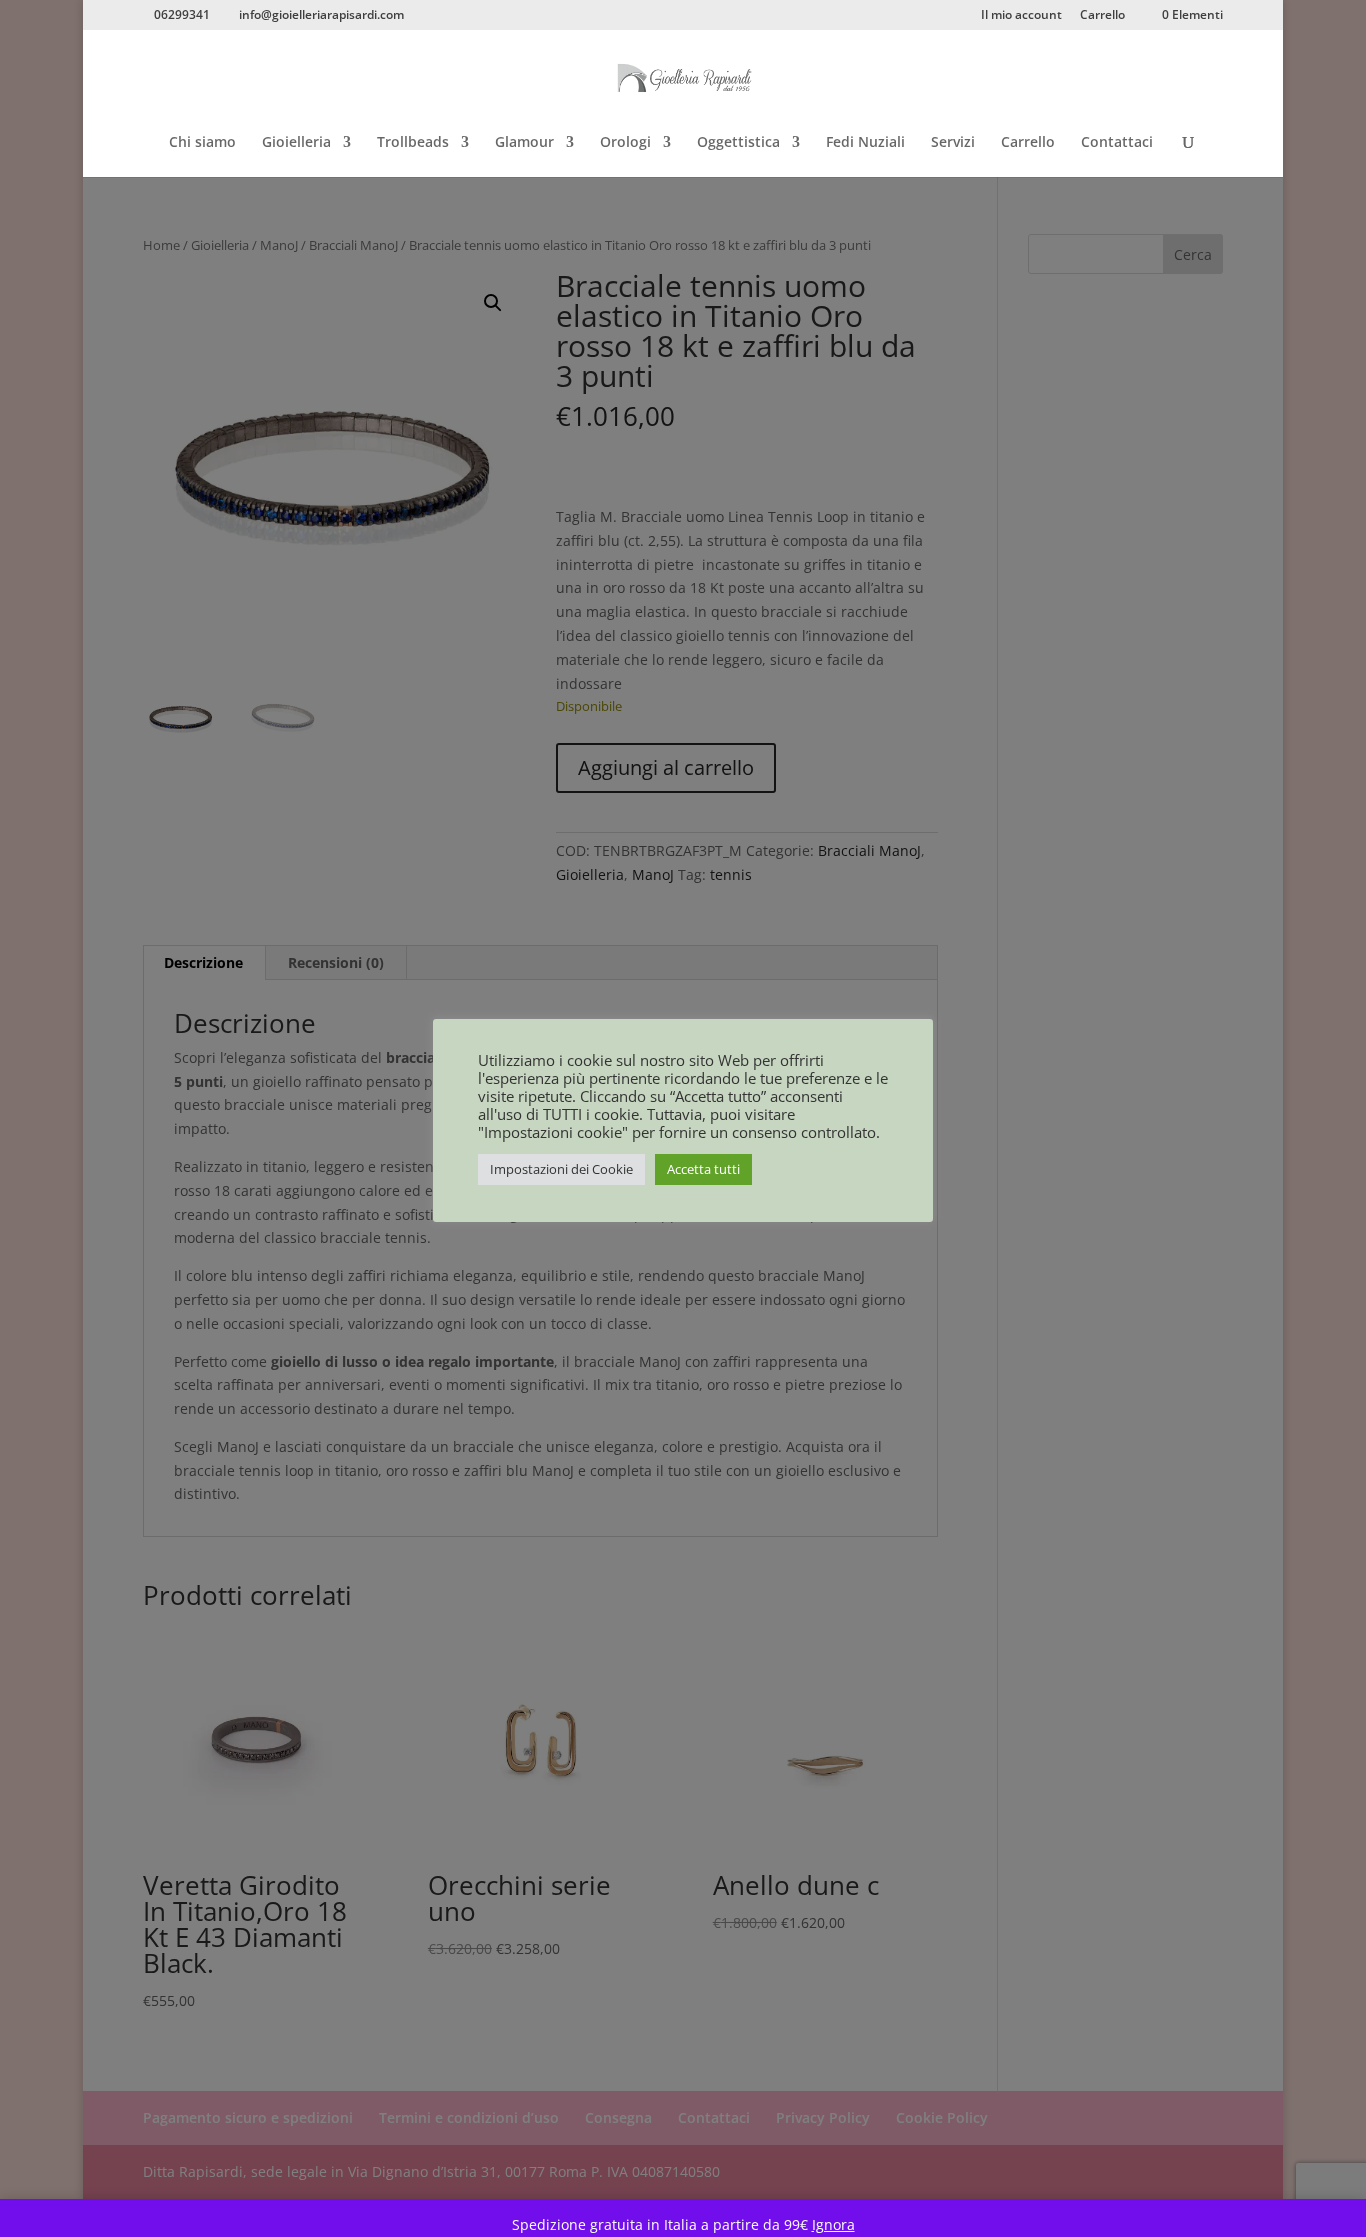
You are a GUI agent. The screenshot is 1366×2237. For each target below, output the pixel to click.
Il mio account (1021, 16)
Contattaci (1117, 143)
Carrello (1102, 16)
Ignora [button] (833, 2224)
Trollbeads (413, 143)
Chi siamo (202, 143)
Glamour (524, 143)
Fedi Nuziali (865, 143)
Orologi (625, 143)
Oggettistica (738, 143)
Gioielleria (296, 143)
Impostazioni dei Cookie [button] (561, 1169)
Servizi (953, 143)
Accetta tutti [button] (703, 1169)
